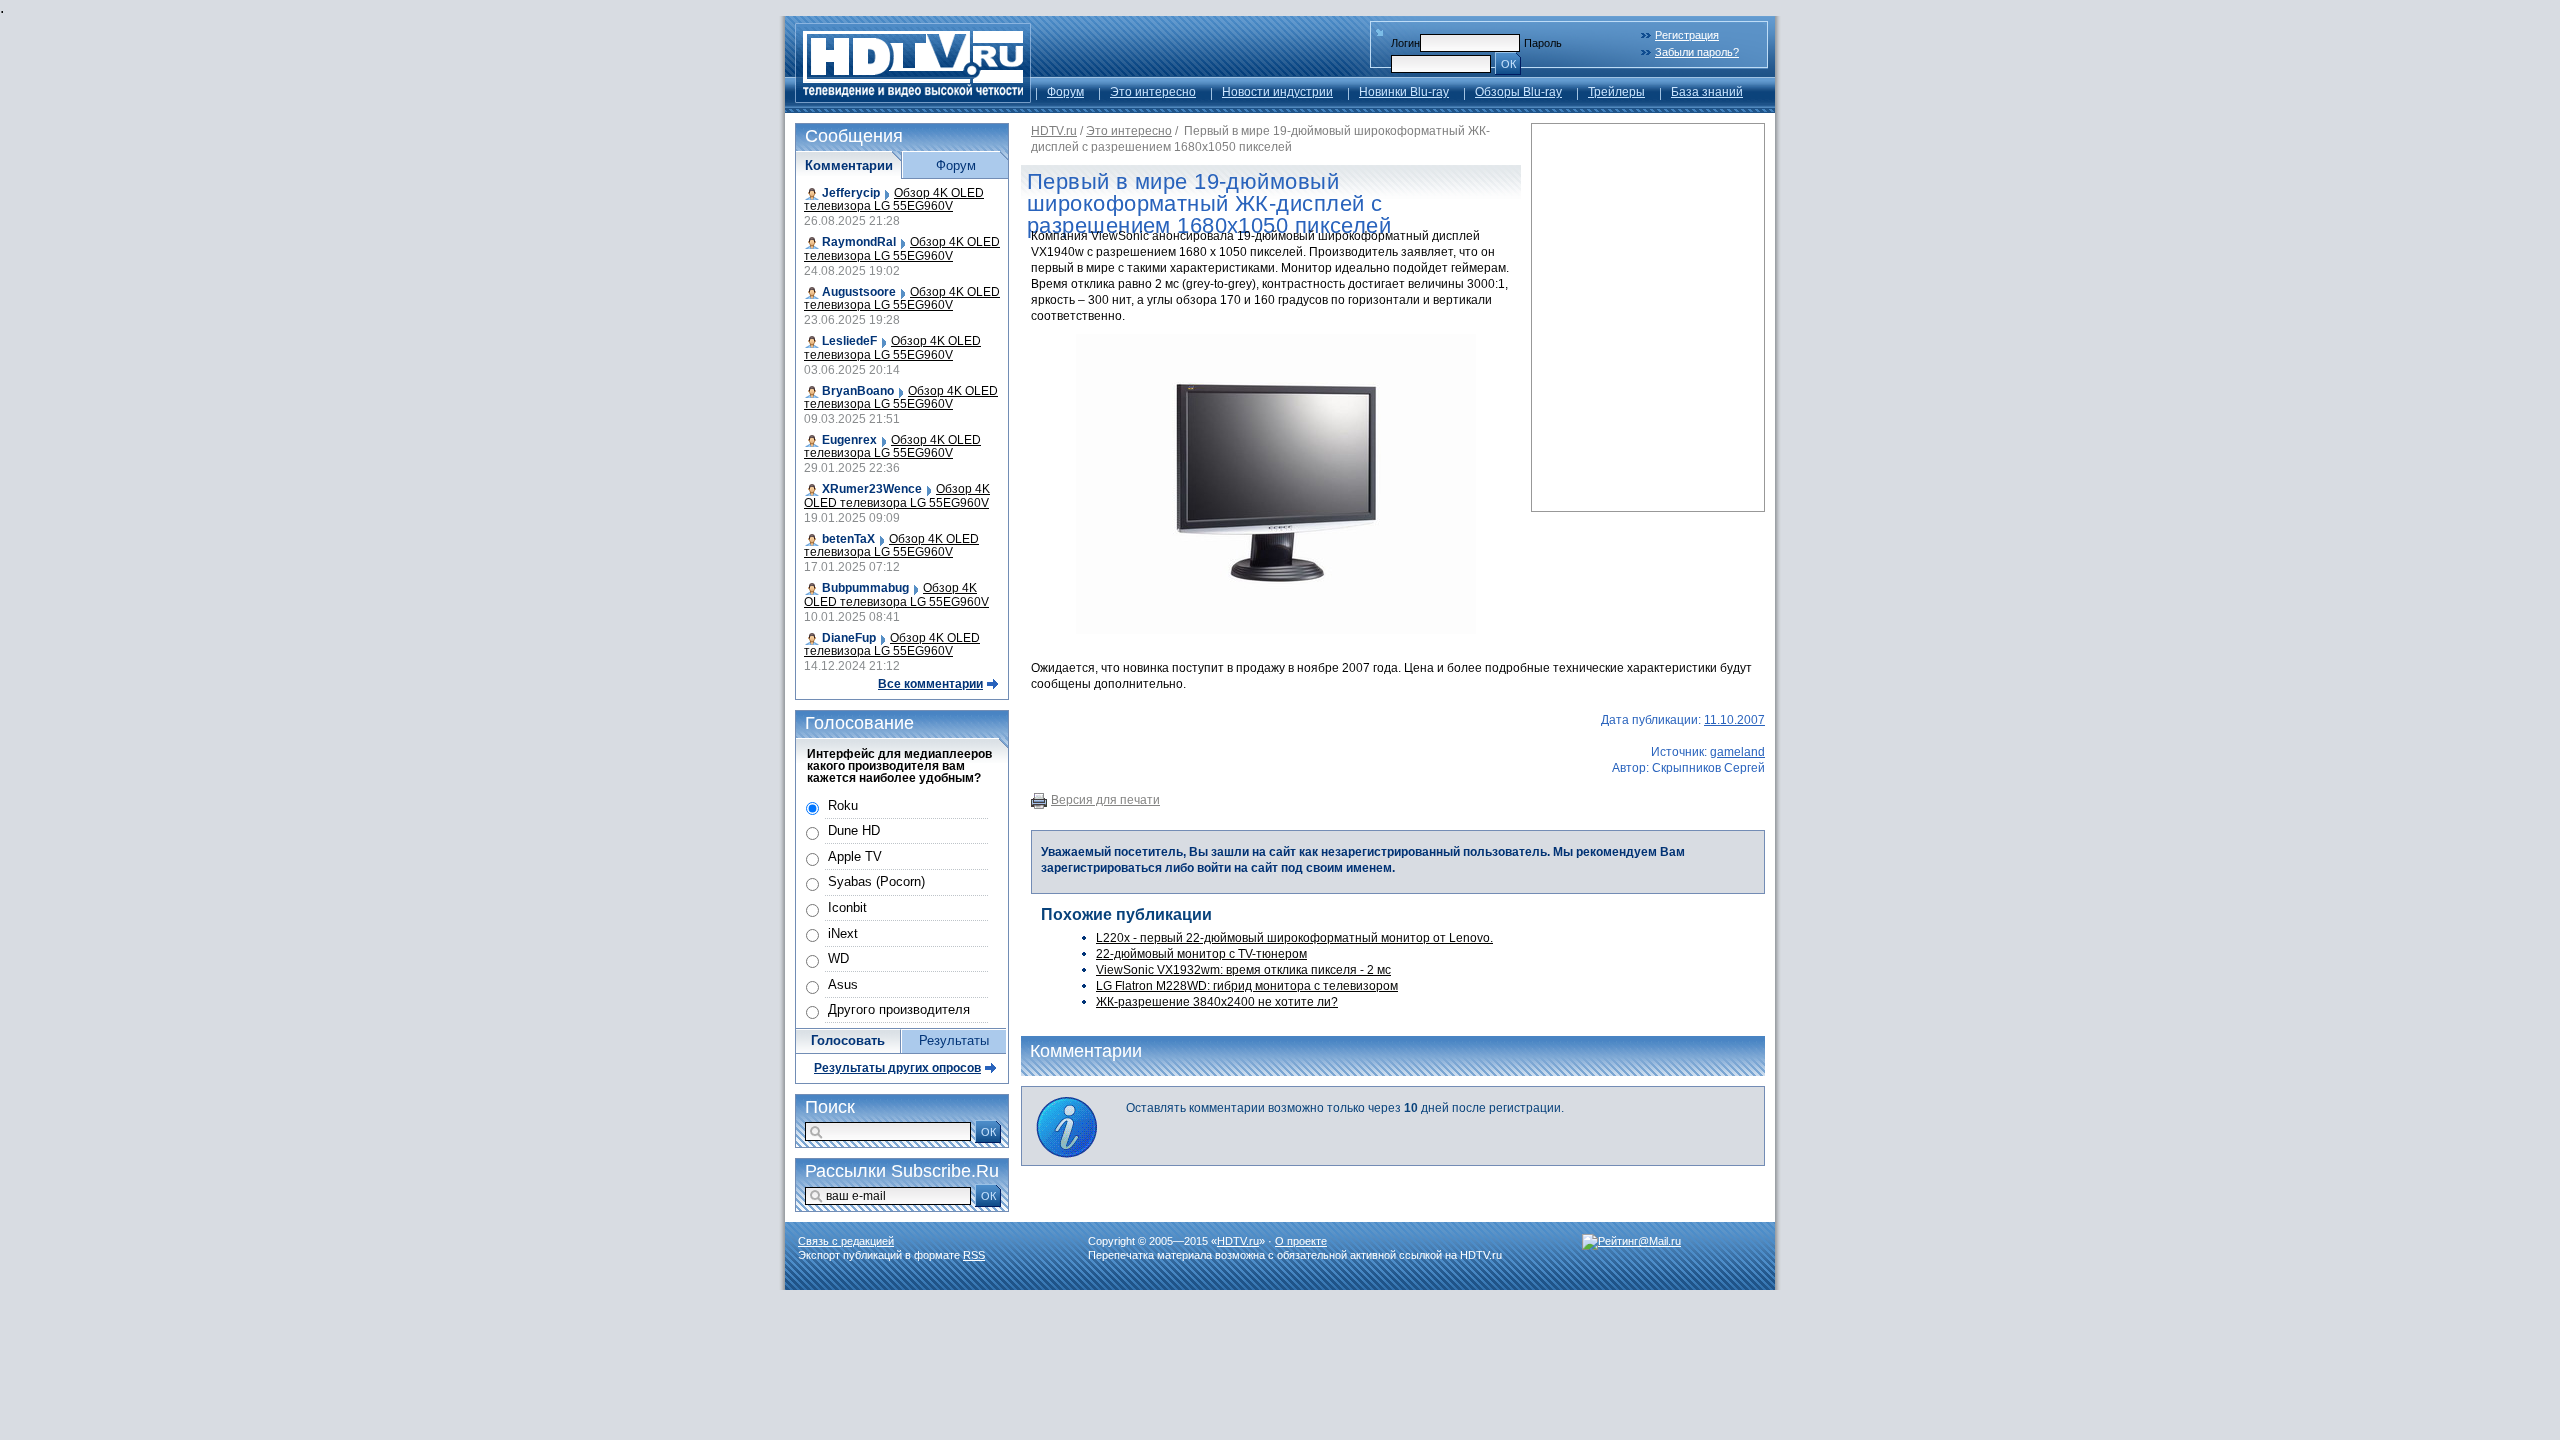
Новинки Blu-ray (1404, 92)
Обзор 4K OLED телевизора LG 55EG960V (894, 199)
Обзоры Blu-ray (1518, 92)
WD (838, 958)
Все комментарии (930, 684)
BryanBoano (858, 391)
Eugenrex (849, 440)
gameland (1737, 752)
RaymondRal (859, 242)
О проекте (1301, 1241)
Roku (843, 805)
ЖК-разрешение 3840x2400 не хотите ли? (1217, 1002)
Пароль (1543, 43)
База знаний (1707, 92)
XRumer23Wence (872, 489)
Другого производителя (899, 1009)
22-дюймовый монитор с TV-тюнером (1201, 954)
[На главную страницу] (913, 97)
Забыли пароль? (1697, 52)
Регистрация (1687, 35)
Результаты (954, 1040)
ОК (1508, 64)
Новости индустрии (1277, 92)
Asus (843, 984)
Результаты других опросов (897, 1068)
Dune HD (854, 830)
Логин (1405, 43)
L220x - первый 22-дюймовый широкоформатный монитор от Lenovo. (1294, 938)
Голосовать (848, 1040)
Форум (1065, 92)
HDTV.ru (1054, 131)
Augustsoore (859, 292)
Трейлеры (1616, 92)
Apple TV (855, 856)
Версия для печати (1105, 800)
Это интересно (1153, 92)
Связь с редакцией (846, 1241)
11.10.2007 (1734, 720)
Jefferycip (851, 193)
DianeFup (849, 638)
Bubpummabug (865, 588)
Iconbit (847, 907)
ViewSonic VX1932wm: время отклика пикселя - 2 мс (1243, 970)
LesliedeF (849, 341)
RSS (974, 1255)
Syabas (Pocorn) (876, 881)
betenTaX (848, 539)
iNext (843, 933)
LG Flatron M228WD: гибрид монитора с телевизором (1247, 986)
